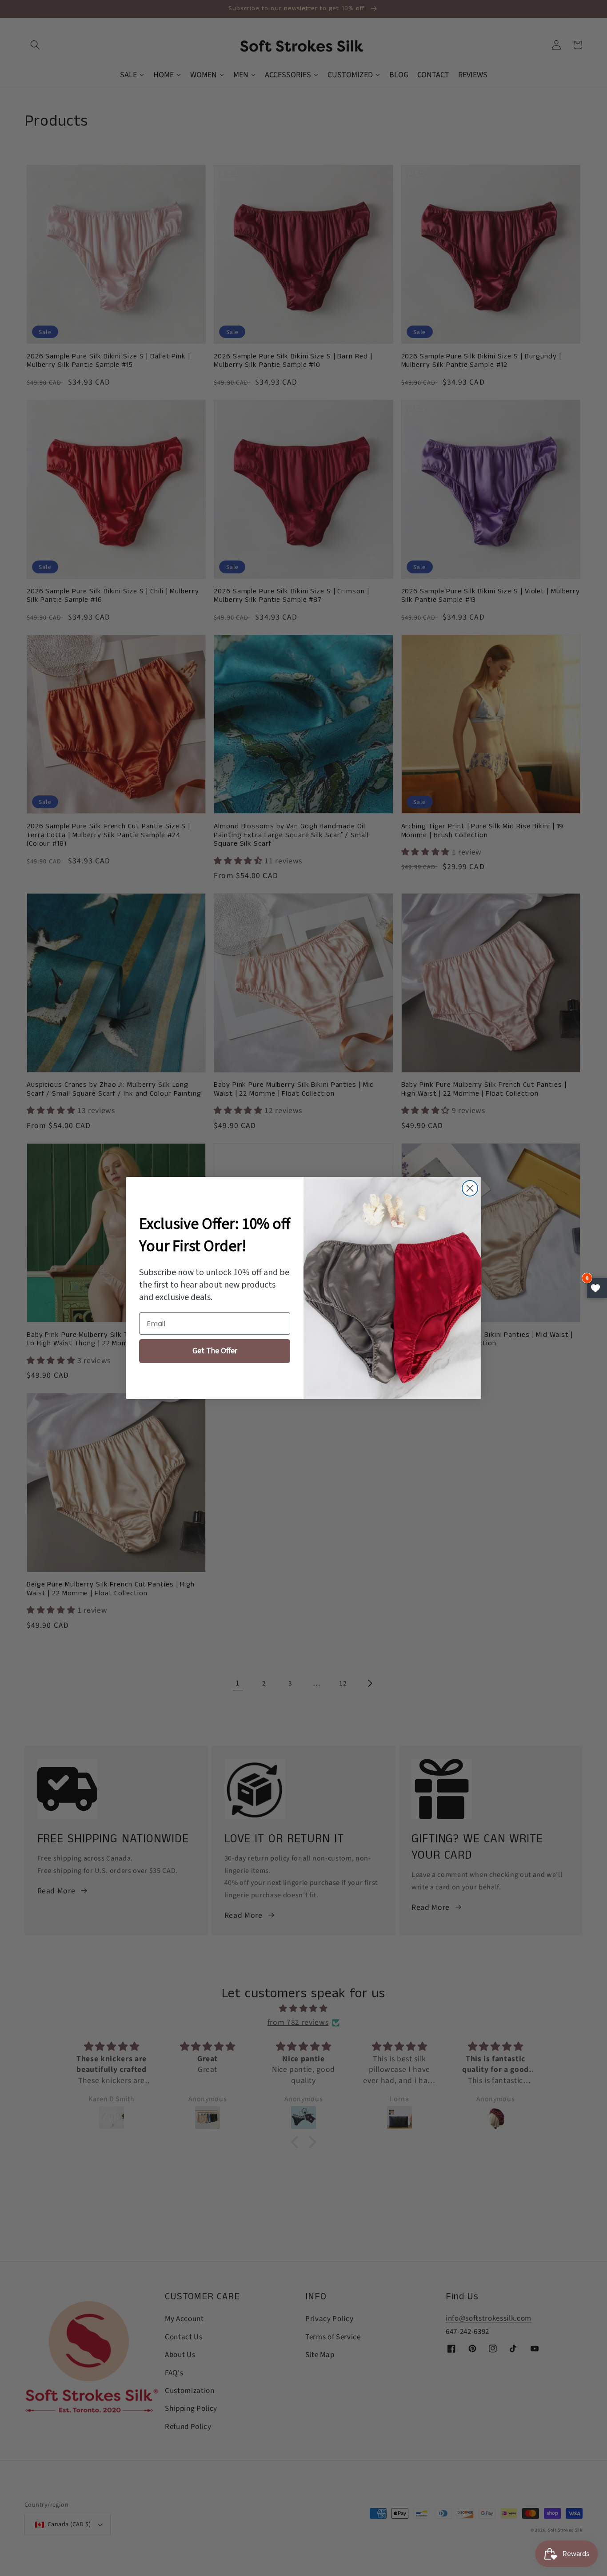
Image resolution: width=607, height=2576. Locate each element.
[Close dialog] (470, 1188)
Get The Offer (215, 1351)
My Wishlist (597, 1288)
